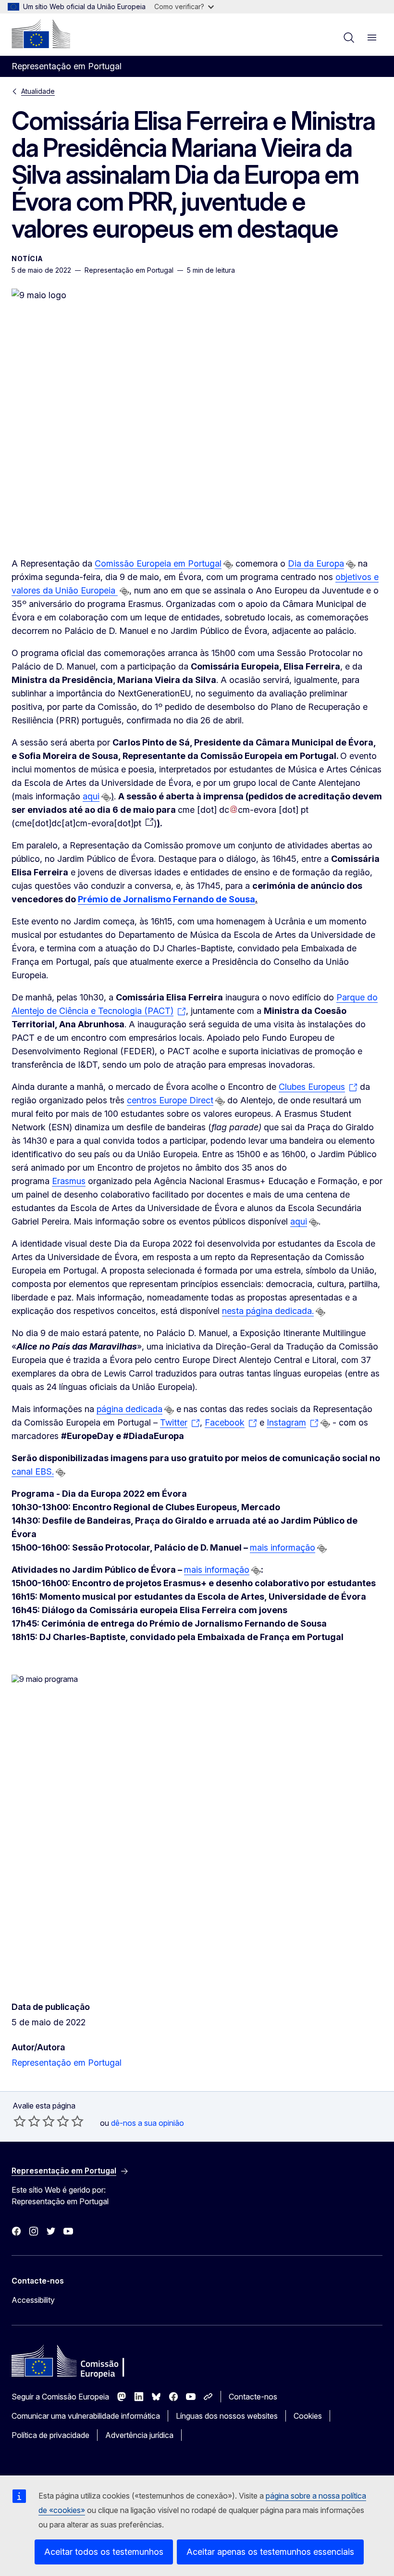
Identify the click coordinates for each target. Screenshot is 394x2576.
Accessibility (33, 2300)
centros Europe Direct (170, 1100)
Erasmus (69, 1181)
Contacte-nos (253, 2397)
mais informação (283, 1547)
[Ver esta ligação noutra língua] (228, 565)
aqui (91, 796)
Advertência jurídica (139, 2435)
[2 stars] (27, 2121)
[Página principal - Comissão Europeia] (41, 34)
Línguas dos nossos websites (227, 2416)
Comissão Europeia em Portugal (158, 563)
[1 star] (20, 2121)
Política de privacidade (50, 2435)
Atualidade (38, 91)
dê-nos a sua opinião (148, 2123)
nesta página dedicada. (268, 1311)
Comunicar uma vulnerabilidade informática (86, 2416)
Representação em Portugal (67, 2063)
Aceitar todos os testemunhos (104, 2552)
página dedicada (129, 1409)
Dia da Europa (316, 563)
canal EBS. (33, 1471)
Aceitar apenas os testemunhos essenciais (270, 2552)
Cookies (308, 2416)
